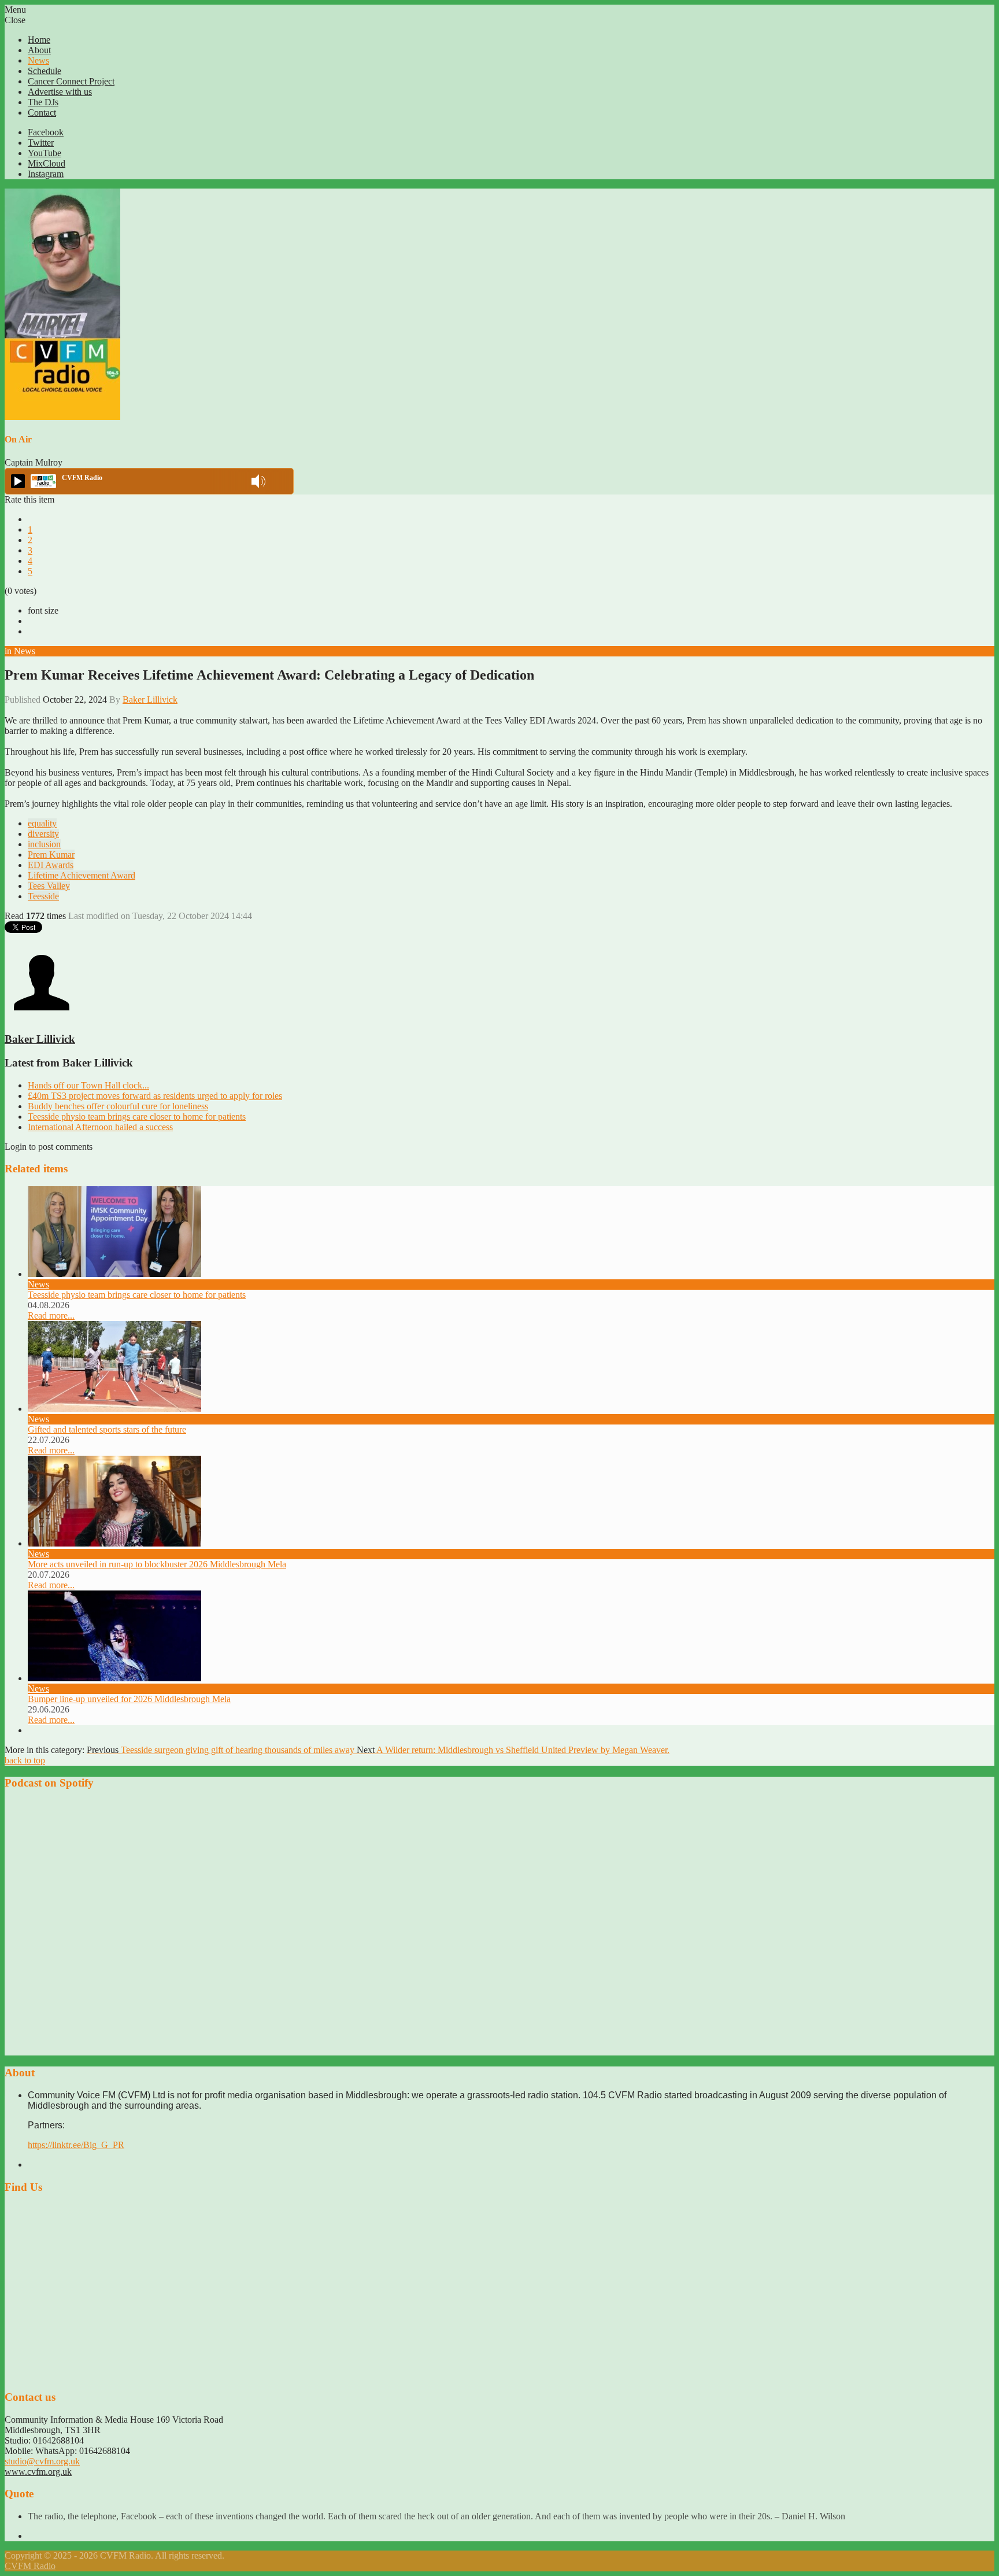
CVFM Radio (30, 2566)
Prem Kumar (51, 855)
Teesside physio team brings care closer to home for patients (137, 1117)
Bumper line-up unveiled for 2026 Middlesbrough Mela (129, 1699)
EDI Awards (51, 865)
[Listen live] (18, 481)
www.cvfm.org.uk (38, 2472)
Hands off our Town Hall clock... (88, 1085)
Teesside (43, 896)
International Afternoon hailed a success (100, 1127)
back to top (25, 1760)
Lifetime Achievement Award (82, 875)
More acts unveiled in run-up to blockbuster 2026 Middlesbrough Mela (157, 1564)
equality (42, 823)
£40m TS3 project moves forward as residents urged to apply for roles (155, 1096)
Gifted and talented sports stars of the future (107, 1429)
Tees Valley (49, 886)
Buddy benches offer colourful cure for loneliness (118, 1106)
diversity (43, 834)
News (25, 651)
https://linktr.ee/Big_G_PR (76, 2145)
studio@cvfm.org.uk (42, 2461)
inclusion (44, 844)
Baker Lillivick (150, 700)
